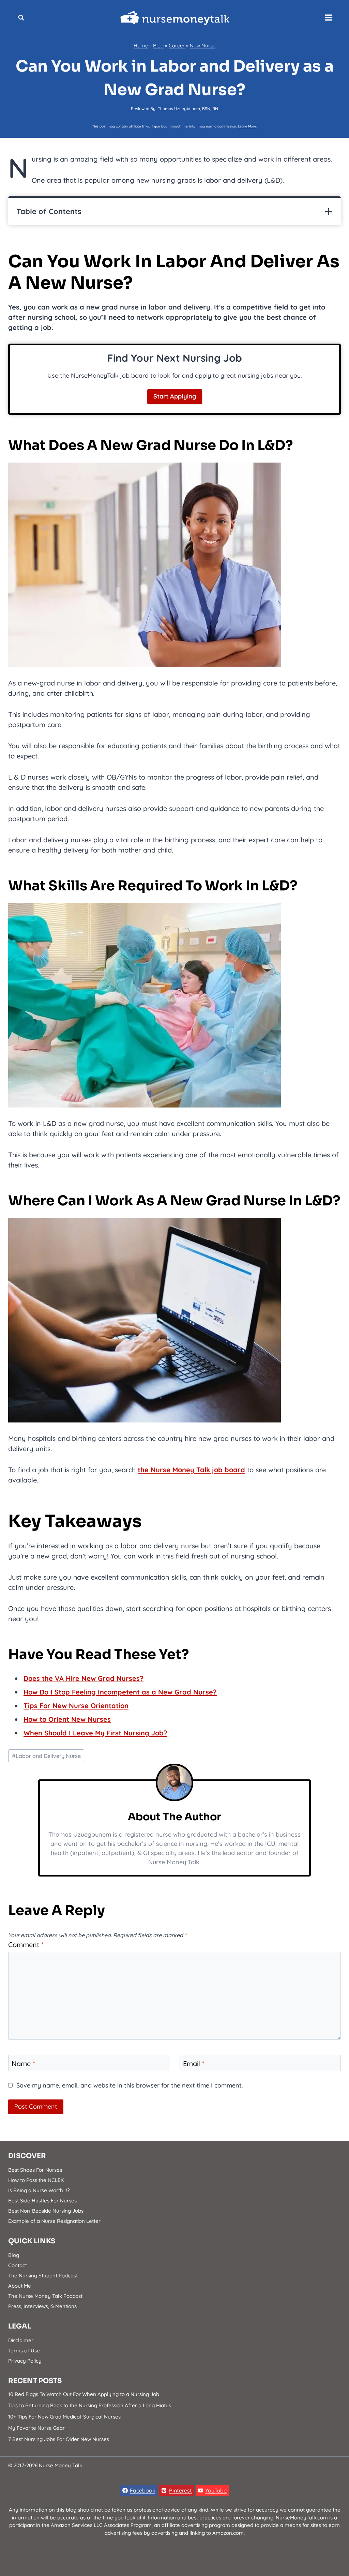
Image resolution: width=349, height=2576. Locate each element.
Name (23, 2063)
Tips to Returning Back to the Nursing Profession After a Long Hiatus (90, 2405)
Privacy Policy (25, 2361)
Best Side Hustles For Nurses (42, 2201)
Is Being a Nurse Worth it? (39, 2190)
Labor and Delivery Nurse (46, 1756)
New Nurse (203, 46)
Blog (158, 46)
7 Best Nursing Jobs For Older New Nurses (59, 2439)
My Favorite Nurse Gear (36, 2428)
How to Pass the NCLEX (36, 2180)
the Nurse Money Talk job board (191, 1470)
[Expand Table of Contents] (329, 212)
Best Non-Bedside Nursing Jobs (46, 2211)
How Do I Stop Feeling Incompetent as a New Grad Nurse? (120, 1692)
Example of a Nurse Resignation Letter (54, 2221)
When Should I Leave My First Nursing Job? (95, 1733)
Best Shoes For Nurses (35, 2170)
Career (177, 46)
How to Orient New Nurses (67, 1719)
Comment (26, 1945)
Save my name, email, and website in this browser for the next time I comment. (130, 2085)
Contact (18, 2265)
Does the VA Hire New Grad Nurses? (84, 1678)
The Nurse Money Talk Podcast (45, 2296)
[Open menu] (329, 18)
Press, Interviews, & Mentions (42, 2306)
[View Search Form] (21, 18)
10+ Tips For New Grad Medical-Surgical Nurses (64, 2417)
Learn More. (247, 126)
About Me (20, 2286)
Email (194, 2063)
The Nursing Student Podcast (43, 2276)
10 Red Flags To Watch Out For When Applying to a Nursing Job (84, 2394)
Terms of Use (24, 2351)
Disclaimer (21, 2340)
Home (141, 46)
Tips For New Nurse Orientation (76, 1706)
